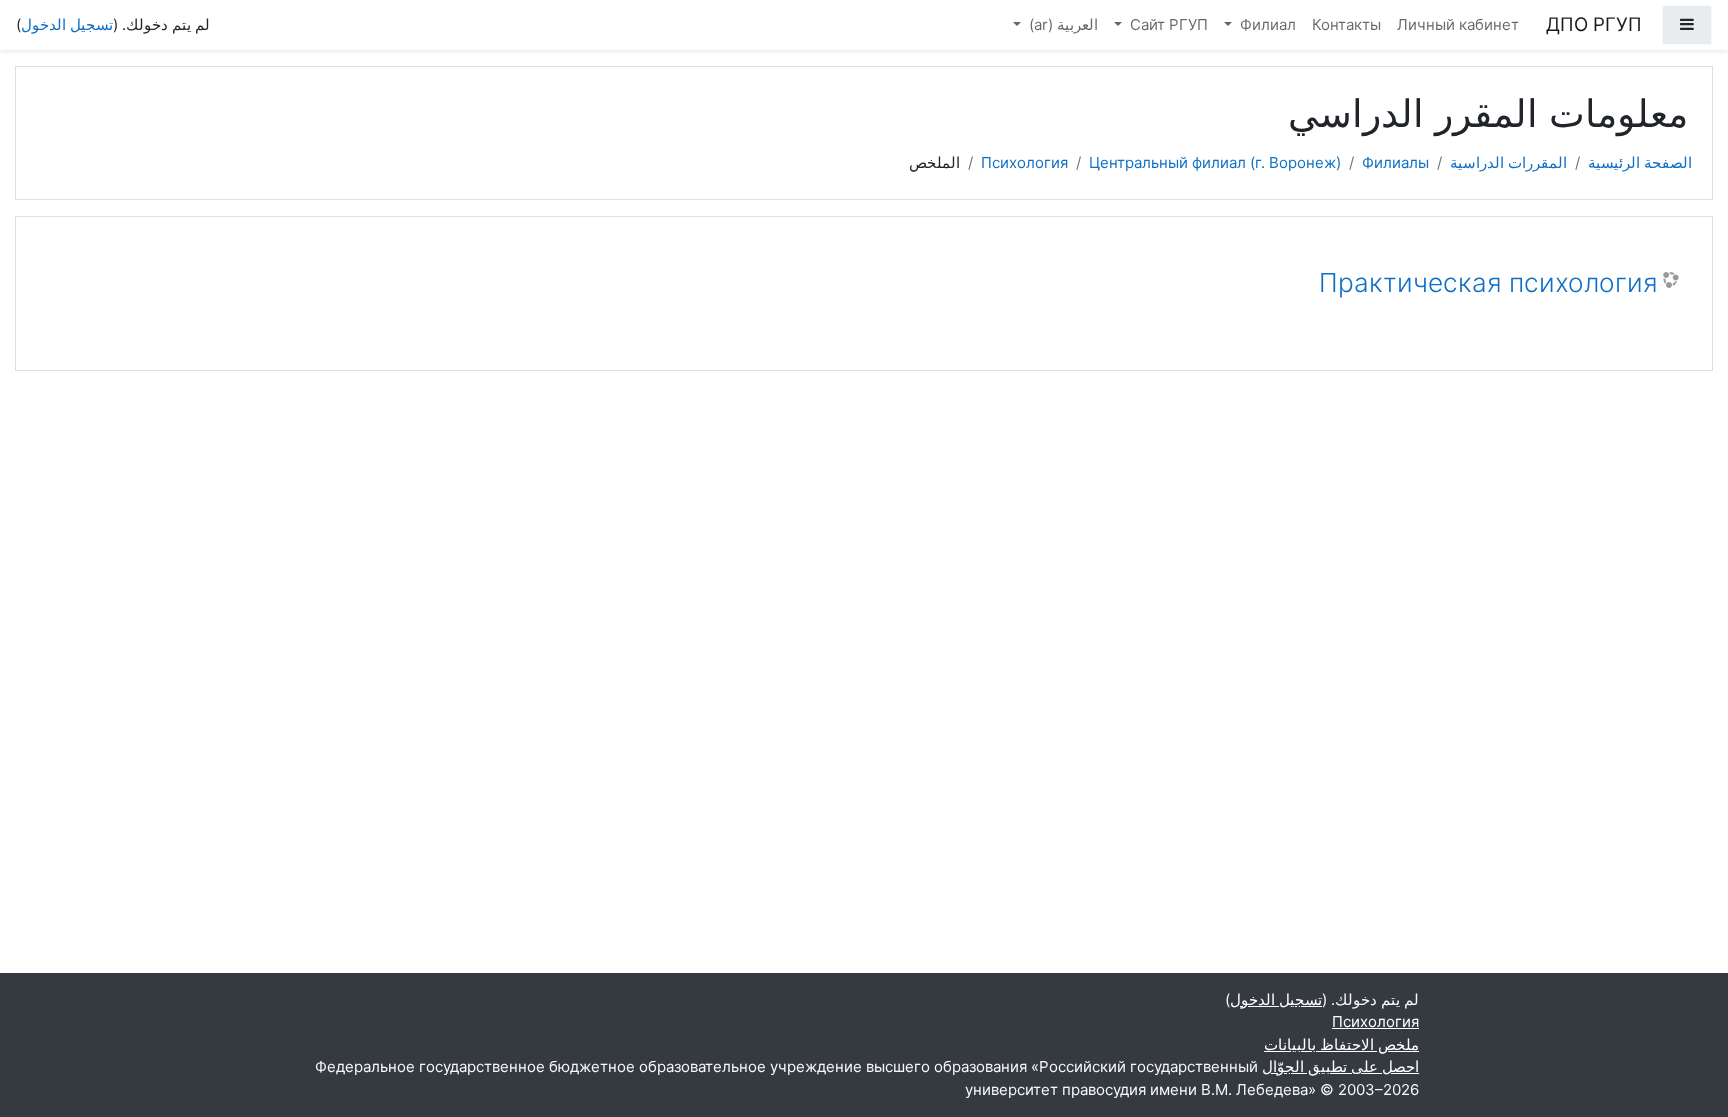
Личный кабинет (1458, 24)
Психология (1024, 162)
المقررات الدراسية (1508, 162)
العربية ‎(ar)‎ (1061, 24)
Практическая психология (1488, 282)
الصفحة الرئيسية (1640, 162)
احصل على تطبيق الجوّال (1340, 1066)
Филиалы (1395, 162)
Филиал (1266, 24)
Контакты (1346, 24)
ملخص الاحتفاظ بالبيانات (1341, 1044)
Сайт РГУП (1167, 24)
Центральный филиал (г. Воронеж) (1215, 162)
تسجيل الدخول (67, 24)
